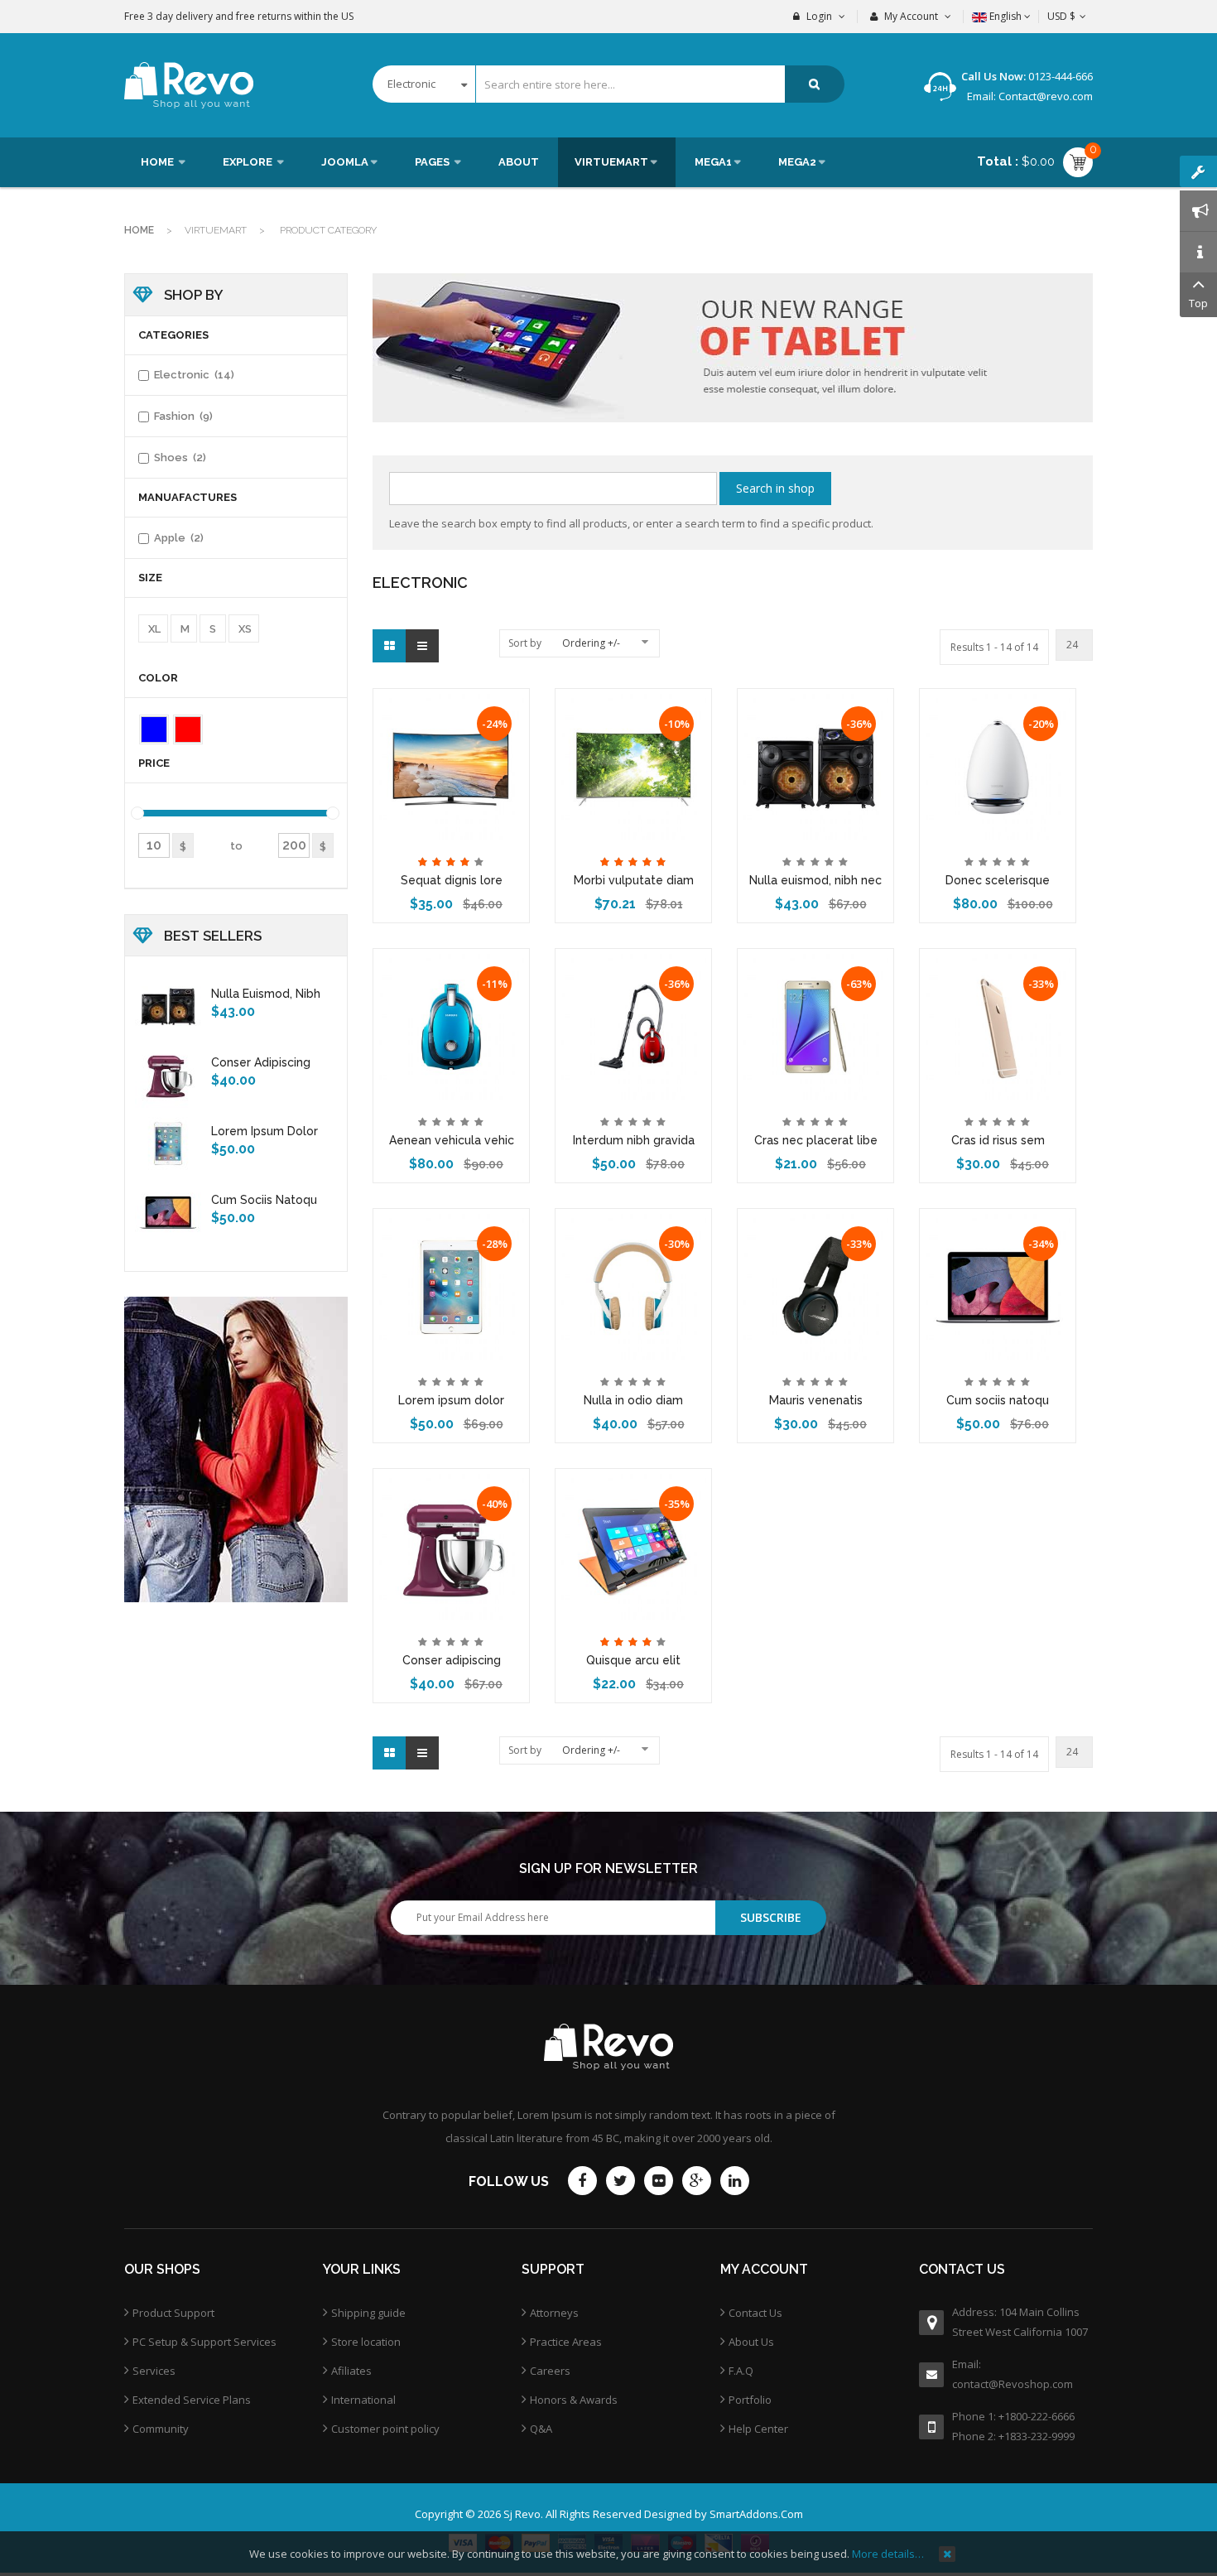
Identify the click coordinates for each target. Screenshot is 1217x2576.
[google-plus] (697, 2181)
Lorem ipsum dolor (451, 1400)
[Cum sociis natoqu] (998, 1285)
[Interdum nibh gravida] (633, 1025)
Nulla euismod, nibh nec (815, 880)
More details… (888, 2554)
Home (139, 230)
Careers (550, 2371)
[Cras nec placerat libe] (815, 1025)
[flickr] (659, 2181)
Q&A (541, 2429)
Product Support (173, 2313)
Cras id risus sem (998, 1140)
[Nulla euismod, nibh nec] (815, 765)
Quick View (451, 702)
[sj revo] (189, 85)
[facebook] (582, 2181)
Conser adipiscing (452, 1660)
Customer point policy (385, 2429)
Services (154, 2371)
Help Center (758, 2429)
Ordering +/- (591, 643)
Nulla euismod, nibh (266, 994)
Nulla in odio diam (633, 1400)
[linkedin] (735, 2181)
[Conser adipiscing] (451, 1545)
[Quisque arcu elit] (633, 1545)
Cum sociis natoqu (998, 1400)
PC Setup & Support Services (204, 2342)
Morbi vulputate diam (634, 880)
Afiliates (351, 2371)
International (363, 2400)
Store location (366, 2342)
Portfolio (750, 2400)
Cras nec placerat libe (816, 1140)
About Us (751, 2342)
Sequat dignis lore (452, 880)
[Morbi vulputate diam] (633, 765)
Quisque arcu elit (633, 1660)
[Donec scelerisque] (998, 765)
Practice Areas (566, 2342)
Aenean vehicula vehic (452, 1140)
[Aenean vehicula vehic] (451, 1025)
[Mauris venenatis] (815, 1285)
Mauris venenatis (816, 1400)
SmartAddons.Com (756, 2514)
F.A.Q (741, 2371)
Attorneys (554, 2313)
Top (1198, 303)
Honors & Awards (574, 2400)
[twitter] (621, 2181)
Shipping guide (368, 2313)
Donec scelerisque (998, 880)
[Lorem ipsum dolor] (451, 1285)
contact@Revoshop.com (1013, 2384)
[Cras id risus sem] (998, 1025)
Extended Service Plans (192, 2400)
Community (161, 2429)
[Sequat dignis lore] (451, 765)
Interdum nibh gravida (634, 1140)
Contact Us (755, 2313)
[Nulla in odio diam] (633, 1285)
